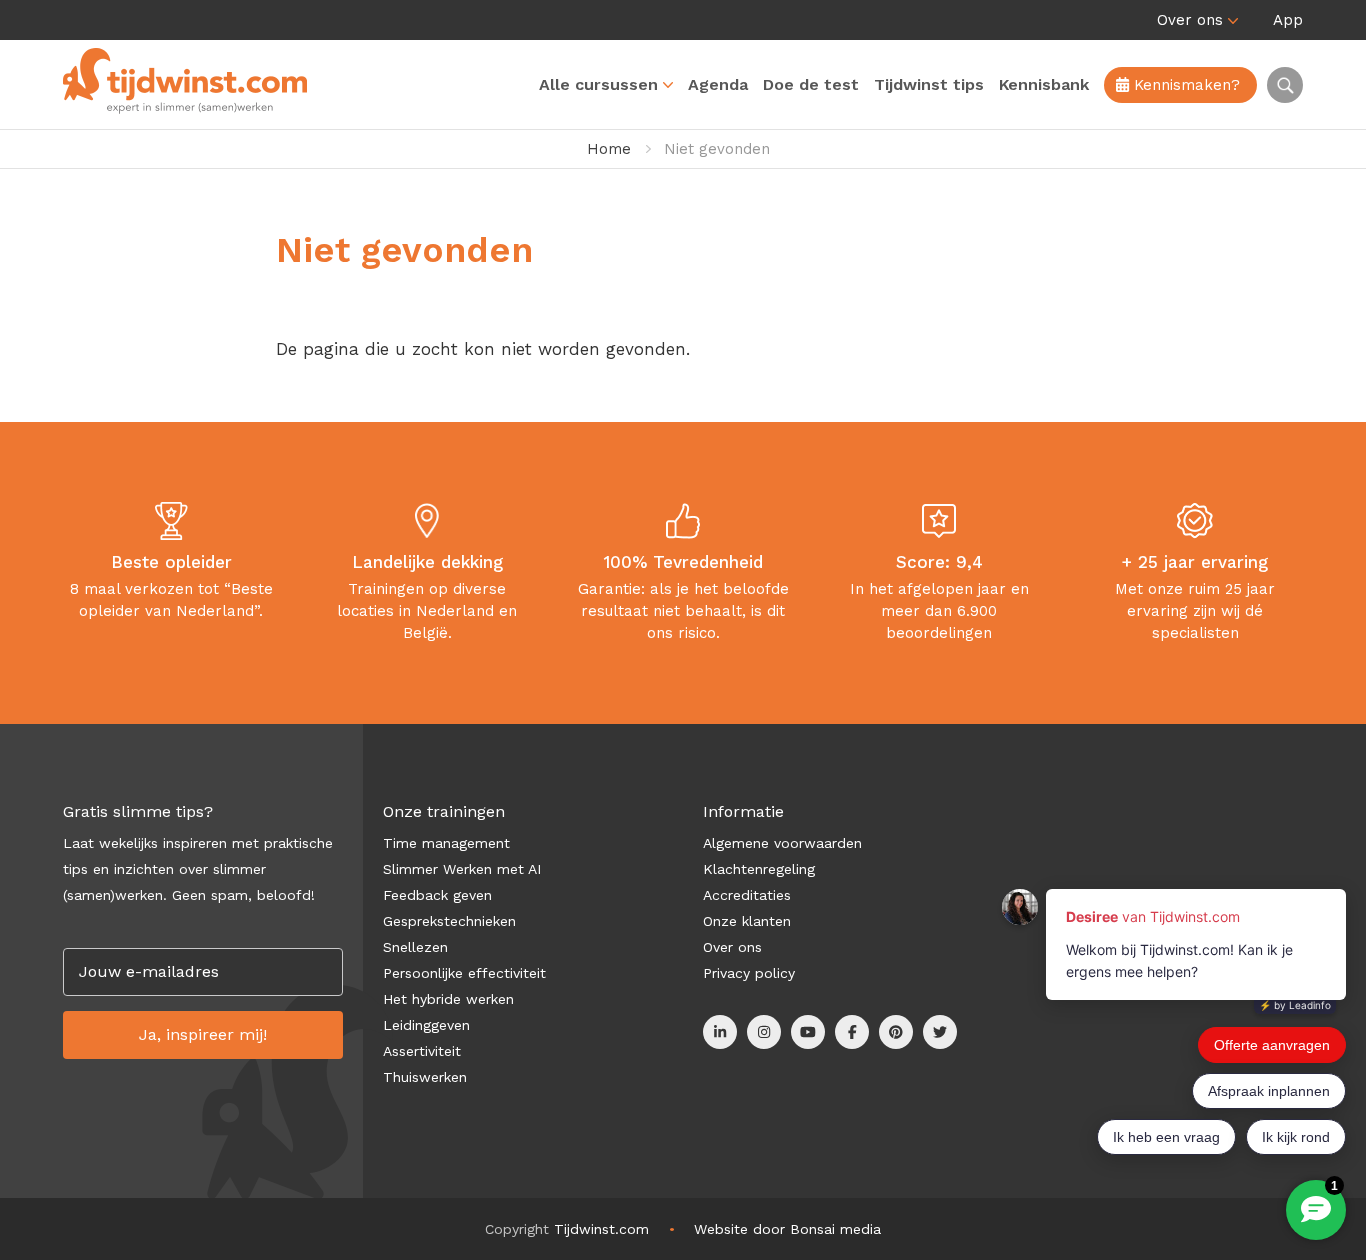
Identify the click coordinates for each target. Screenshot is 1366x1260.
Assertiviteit (422, 1051)
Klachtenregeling (759, 869)
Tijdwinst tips (929, 84)
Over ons (1190, 20)
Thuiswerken (425, 1077)
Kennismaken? (1184, 85)
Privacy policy (749, 973)
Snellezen (415, 947)
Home (609, 149)
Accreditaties (747, 895)
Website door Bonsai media (787, 1229)
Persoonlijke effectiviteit (464, 973)
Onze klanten (747, 921)
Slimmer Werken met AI (462, 869)
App (1288, 20)
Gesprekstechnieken (449, 921)
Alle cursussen (598, 84)
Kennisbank (1044, 84)
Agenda (718, 84)
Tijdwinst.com (601, 1229)
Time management (446, 843)
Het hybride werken (448, 999)
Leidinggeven (426, 1025)
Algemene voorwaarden (782, 843)
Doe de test (811, 84)
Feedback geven (437, 895)
